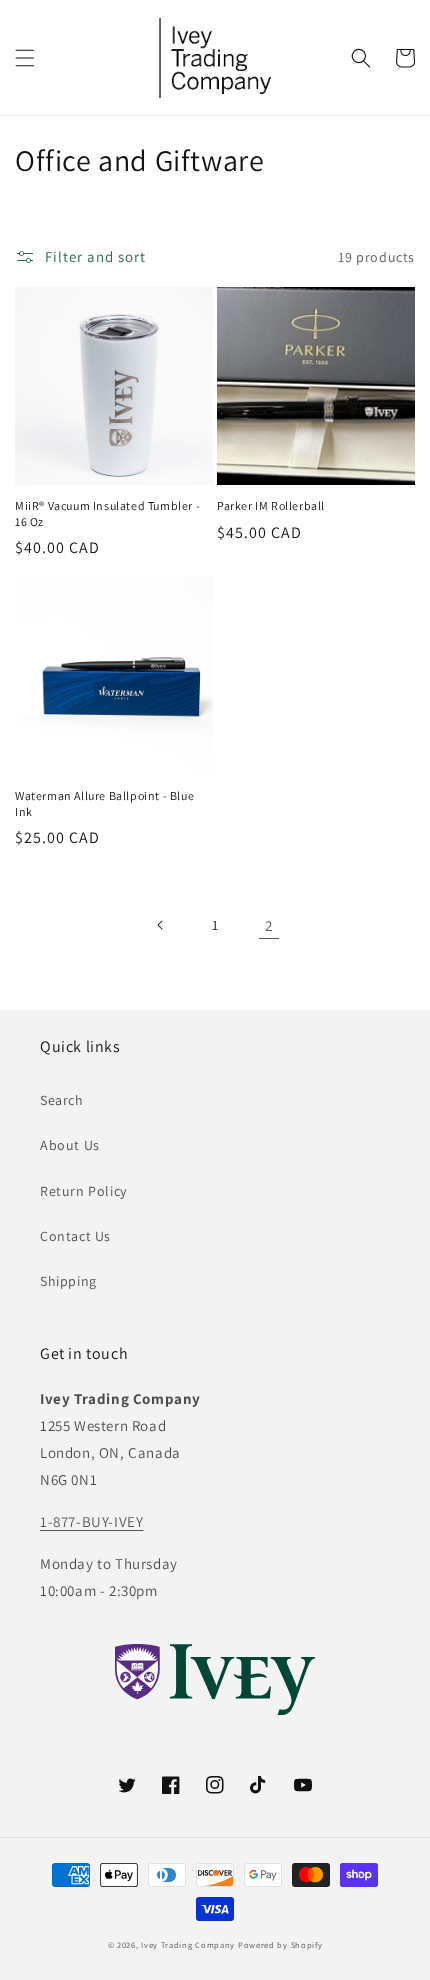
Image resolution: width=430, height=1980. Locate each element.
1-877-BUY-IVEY (91, 1521)
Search (62, 1100)
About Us (70, 1145)
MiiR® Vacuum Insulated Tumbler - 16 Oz (107, 513)
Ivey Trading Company (188, 1944)
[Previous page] (161, 925)
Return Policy (83, 1191)
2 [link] (269, 925)
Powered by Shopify (280, 1944)
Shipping (68, 1281)
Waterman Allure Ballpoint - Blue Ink (104, 803)
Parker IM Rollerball (271, 505)
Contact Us (75, 1236)
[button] (25, 58)
